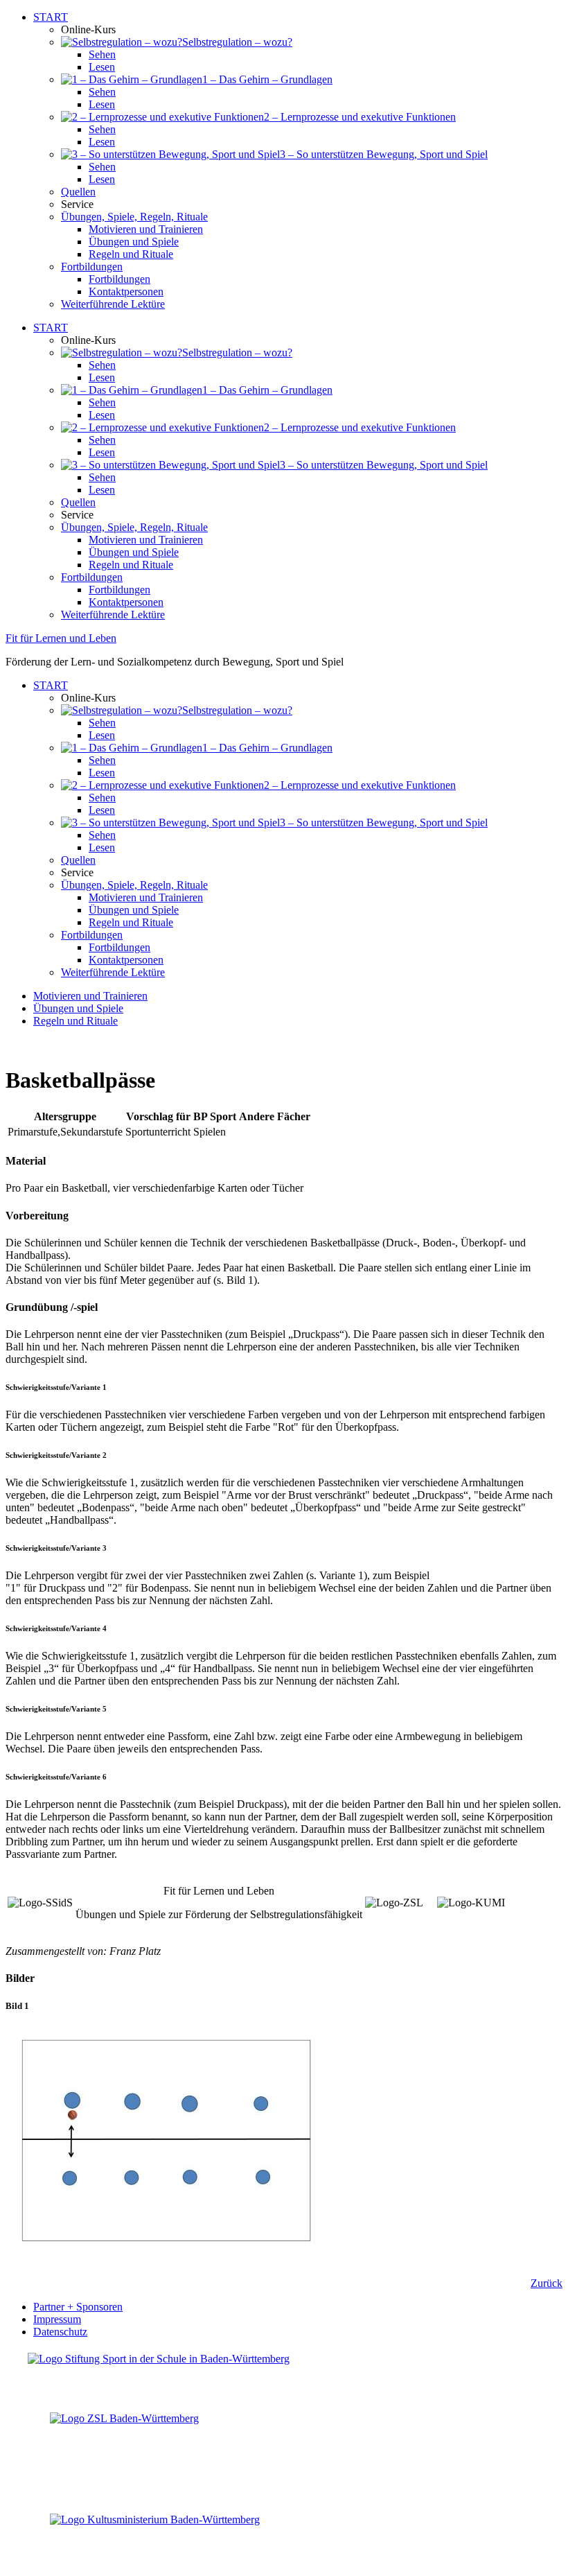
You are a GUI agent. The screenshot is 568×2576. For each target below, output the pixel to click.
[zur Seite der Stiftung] (159, 2359)
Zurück (547, 2283)
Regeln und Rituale (131, 254)
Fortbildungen (92, 267)
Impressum (57, 2319)
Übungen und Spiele (134, 242)
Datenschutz (60, 2332)
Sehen (102, 54)
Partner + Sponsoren (78, 2307)
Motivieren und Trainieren (146, 229)
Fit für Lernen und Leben (61, 638)
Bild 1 (17, 2006)
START (51, 17)
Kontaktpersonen (126, 291)
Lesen (102, 67)
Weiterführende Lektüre (113, 304)
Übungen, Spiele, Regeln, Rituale (134, 217)
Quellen (78, 192)
